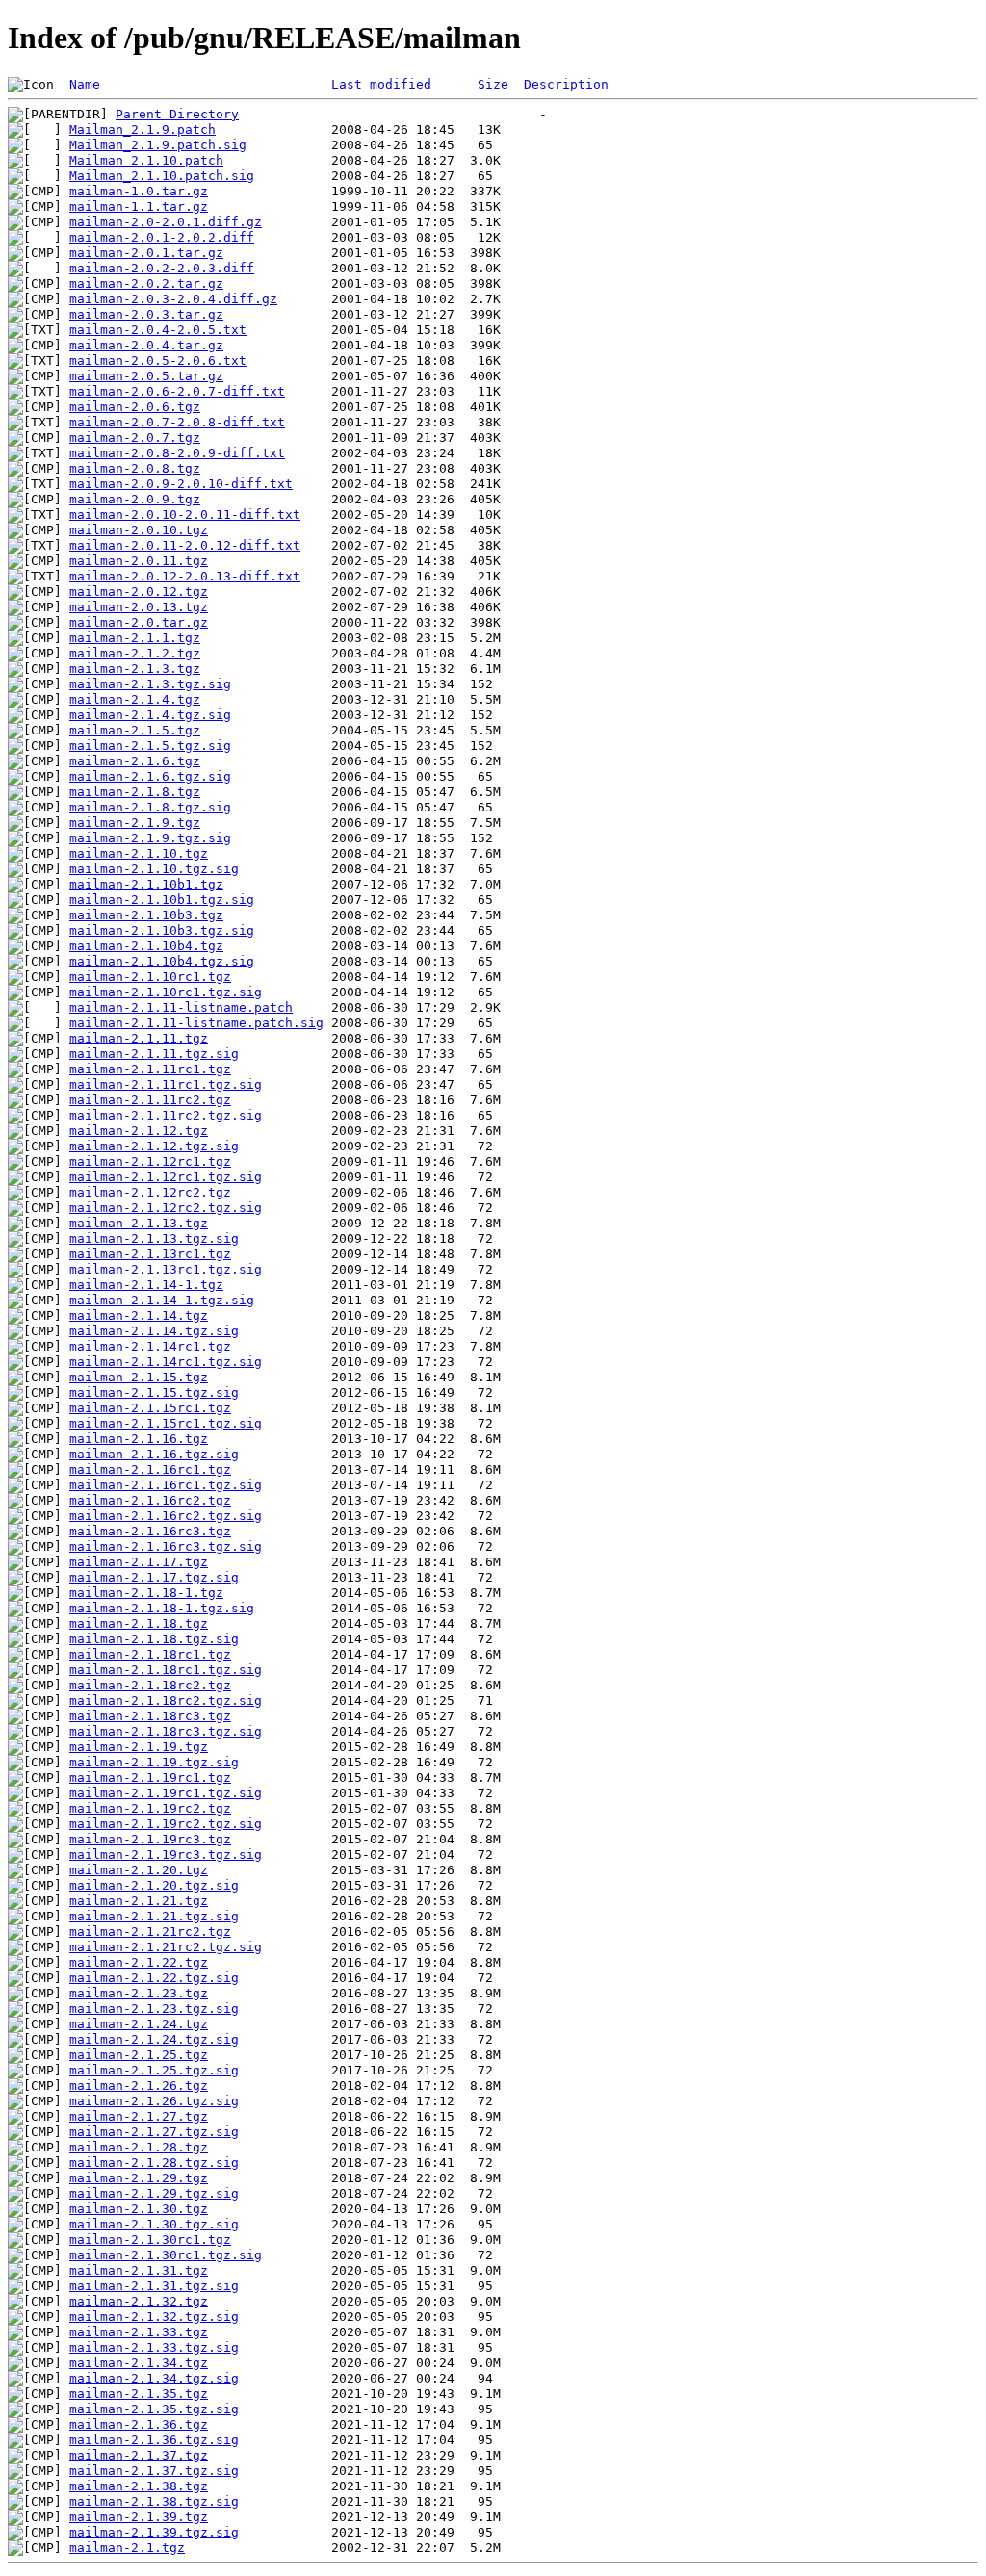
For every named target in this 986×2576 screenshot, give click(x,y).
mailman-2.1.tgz (127, 2548)
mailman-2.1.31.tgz (139, 2270)
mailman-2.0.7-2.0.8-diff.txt (177, 422)
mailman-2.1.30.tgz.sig (154, 2224)
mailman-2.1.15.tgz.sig (154, 1392)
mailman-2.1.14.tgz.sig (154, 1331)
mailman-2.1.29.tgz (139, 2178)
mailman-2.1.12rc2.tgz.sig (166, 1208)
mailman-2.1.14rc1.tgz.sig (166, 1362)
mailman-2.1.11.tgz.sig (154, 1054)
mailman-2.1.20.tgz (139, 1870)
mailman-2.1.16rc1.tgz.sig (166, 1485)
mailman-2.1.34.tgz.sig (154, 2378)
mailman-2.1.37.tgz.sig (154, 2471)
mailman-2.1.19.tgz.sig (154, 1762)
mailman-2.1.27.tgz (139, 2116)
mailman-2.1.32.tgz (139, 2301)
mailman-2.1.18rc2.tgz (150, 1685)
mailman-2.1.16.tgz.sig (154, 1454)
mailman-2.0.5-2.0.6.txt (158, 361)
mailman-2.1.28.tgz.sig (154, 2163)
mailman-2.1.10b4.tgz (146, 946)
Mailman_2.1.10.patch (146, 160)
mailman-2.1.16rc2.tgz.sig (166, 1516)
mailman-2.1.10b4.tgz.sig (162, 961)
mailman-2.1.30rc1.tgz (150, 2240)
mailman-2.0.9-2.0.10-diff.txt (181, 484)
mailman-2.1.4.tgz (135, 699)
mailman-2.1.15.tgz (139, 1377)
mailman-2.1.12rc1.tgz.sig (166, 1177)
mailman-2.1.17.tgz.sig (154, 1577)
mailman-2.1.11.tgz (139, 1038)
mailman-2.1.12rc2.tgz (150, 1192)
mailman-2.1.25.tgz (139, 2055)
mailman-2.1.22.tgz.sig (154, 1978)
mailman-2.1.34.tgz (139, 2363)
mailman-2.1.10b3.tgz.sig (162, 930)
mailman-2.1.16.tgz (139, 1439)
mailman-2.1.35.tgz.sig (154, 2409)
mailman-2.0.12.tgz (139, 592)
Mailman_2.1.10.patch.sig (162, 176)
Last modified (381, 84)
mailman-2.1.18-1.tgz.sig (162, 1608)
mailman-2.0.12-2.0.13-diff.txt (185, 576)
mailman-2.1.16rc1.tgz (150, 1469)
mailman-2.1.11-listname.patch (181, 1007)
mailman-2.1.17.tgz (139, 1562)
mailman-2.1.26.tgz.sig (154, 2101)
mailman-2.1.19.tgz (139, 1747)
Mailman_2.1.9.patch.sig (158, 145)
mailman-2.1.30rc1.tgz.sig (166, 2255)
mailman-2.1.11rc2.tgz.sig (166, 1115)
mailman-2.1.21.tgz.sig (154, 1916)
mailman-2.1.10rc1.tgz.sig (166, 992)
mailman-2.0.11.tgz (139, 561)
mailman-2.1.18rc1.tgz (150, 1654)
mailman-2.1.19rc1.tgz (150, 1777)
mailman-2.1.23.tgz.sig (154, 2009)
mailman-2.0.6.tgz (135, 407)
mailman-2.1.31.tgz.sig (154, 2286)
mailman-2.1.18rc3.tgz (150, 1716)
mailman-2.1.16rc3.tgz (150, 1531)
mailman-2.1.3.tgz (135, 669)
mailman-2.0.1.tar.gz (146, 253)
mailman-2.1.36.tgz (139, 2424)
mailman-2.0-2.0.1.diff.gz (166, 222)
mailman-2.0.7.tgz (135, 438)
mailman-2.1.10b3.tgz (146, 915)
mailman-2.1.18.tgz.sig (154, 1639)
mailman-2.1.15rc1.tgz (150, 1408)
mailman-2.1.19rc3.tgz (150, 1839)
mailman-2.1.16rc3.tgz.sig (166, 1546)
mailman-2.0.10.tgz (139, 530)
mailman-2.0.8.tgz (135, 468)
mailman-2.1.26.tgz (139, 2086)
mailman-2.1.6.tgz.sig (150, 776)
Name (85, 84)
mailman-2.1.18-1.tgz (146, 1593)
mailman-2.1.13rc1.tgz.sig (166, 1269)
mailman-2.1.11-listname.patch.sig (196, 1023)
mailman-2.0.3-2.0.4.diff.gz (173, 299)
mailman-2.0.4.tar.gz (146, 345)
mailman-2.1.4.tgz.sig (150, 715)
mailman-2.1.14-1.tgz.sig (162, 1300)
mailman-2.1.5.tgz (135, 730)
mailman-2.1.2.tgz (135, 653)
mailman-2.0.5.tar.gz (146, 376)
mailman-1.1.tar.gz (139, 206)
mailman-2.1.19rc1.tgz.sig (166, 1793)
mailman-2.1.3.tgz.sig (150, 684)
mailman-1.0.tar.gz (139, 191)
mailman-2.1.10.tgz (139, 853)
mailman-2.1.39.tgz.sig (154, 2532)
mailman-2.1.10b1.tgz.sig (162, 900)
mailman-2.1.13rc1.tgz (150, 1254)
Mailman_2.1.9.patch (143, 129)
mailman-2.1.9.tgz (135, 823)
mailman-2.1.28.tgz (139, 2147)
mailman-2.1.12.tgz (139, 1131)
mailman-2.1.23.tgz (139, 1993)
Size (493, 84)
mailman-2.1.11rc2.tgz (150, 1100)
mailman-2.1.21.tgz (139, 1901)
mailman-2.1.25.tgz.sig (154, 2070)
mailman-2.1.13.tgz (139, 1223)
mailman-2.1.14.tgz (139, 1315)
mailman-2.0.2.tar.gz (146, 283)
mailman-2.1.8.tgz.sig (150, 807)
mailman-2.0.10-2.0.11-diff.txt (185, 515)
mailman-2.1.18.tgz (139, 1623)
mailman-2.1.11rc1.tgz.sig (166, 1084)
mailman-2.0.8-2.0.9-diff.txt (177, 453)
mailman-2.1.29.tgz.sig (154, 2193)
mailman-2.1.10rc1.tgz (150, 977)
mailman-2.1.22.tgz (139, 1962)
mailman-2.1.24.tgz (139, 2024)
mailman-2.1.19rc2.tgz (150, 1808)
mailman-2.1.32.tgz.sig (154, 2317)
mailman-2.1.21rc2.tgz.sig (166, 1947)
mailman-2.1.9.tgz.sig (150, 838)
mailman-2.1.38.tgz (139, 2486)
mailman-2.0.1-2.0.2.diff (162, 237)
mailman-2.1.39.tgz (139, 2517)
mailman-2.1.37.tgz (139, 2455)
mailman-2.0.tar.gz (139, 622)
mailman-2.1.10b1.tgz (146, 884)
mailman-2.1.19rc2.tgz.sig (166, 1824)
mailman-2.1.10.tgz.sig (154, 869)
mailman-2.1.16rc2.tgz (150, 1500)
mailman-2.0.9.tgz (135, 499)
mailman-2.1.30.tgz (139, 2209)
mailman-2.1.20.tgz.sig (154, 1885)
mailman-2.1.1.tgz (135, 638)
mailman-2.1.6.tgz (135, 761)
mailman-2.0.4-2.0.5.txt (158, 330)
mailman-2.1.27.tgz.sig (154, 2132)
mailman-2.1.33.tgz (139, 2332)
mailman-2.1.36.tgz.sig (154, 2440)
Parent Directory (177, 114)
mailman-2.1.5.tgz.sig (150, 746)
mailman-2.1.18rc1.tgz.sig (166, 1670)
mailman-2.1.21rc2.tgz (150, 1932)
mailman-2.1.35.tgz (139, 2394)
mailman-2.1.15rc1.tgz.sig (166, 1423)
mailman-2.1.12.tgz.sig (154, 1146)
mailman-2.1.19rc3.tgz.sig (166, 1855)
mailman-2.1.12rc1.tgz (150, 1161)
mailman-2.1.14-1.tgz (146, 1285)
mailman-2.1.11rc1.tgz (150, 1069)
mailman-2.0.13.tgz (139, 607)
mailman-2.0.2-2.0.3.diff (162, 268)
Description (566, 84)
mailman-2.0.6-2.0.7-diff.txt (177, 391)
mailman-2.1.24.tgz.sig (154, 2039)
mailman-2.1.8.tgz (135, 792)
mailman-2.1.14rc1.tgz (150, 1346)
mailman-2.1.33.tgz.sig (154, 2347)
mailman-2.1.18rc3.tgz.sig (166, 1731)
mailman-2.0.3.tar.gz (146, 314)
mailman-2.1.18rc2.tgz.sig (166, 1700)
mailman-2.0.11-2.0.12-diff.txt (185, 545)
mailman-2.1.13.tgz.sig (154, 1238)
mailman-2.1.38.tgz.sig (154, 2501)
